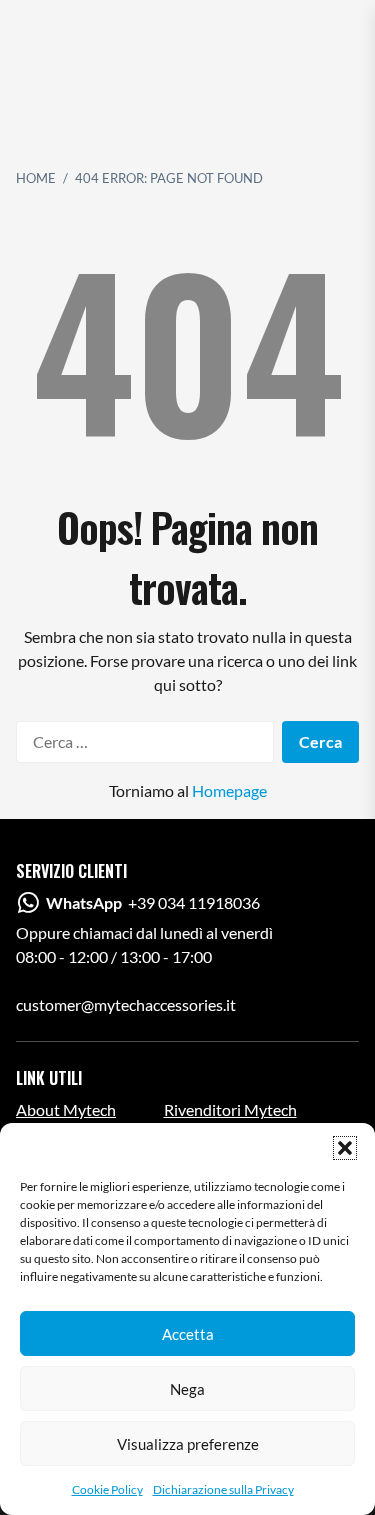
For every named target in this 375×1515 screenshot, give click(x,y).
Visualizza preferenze (188, 1444)
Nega (187, 1389)
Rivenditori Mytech (230, 1109)
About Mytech (66, 1109)
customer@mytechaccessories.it (126, 1004)
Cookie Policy (107, 1489)
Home (36, 178)
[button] (345, 1148)
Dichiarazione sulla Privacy (223, 1489)
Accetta (188, 1334)
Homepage (229, 790)
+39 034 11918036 (153, 902)
